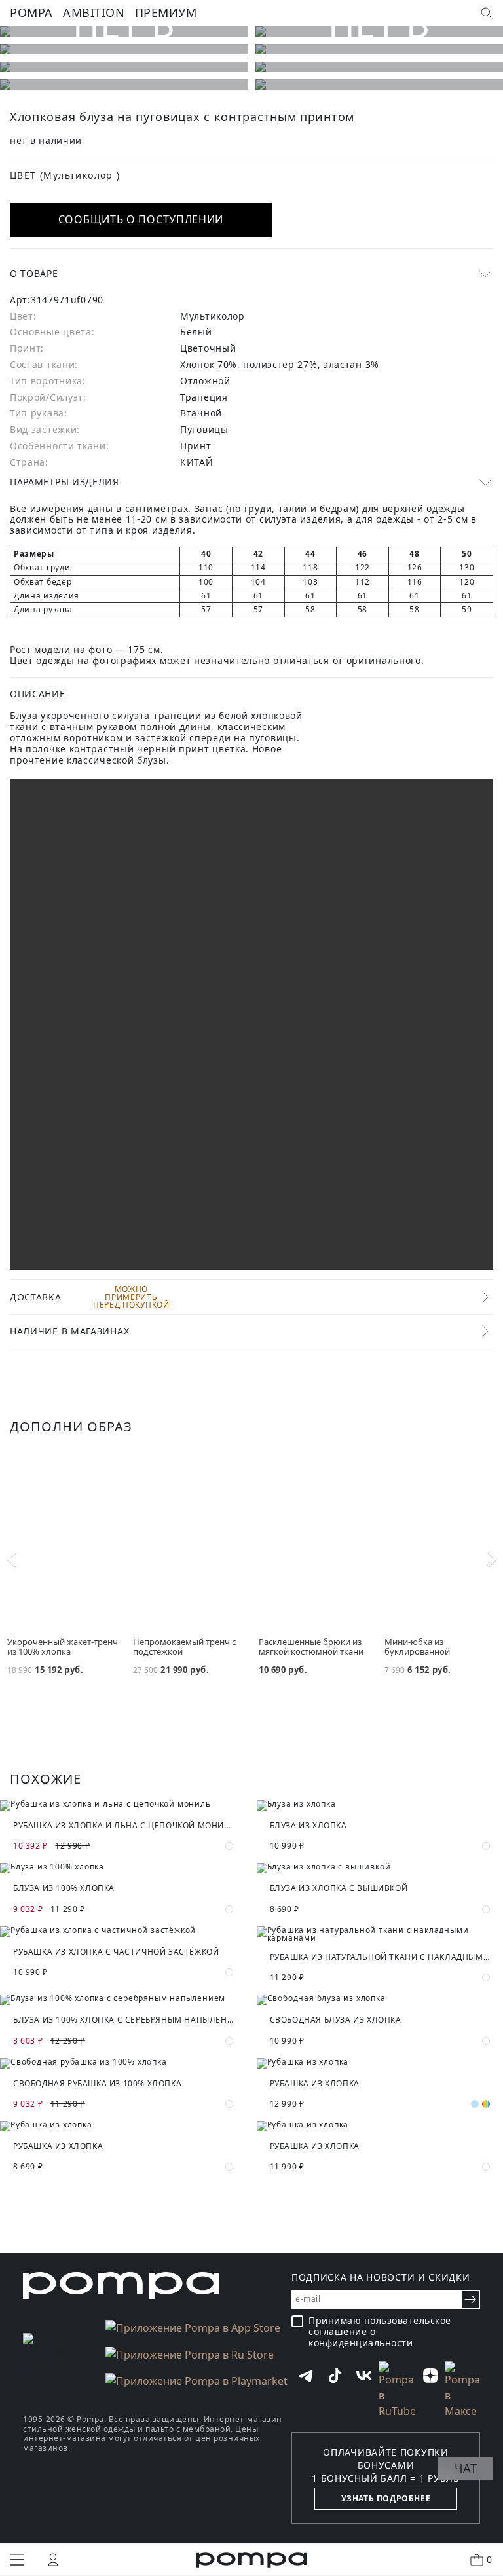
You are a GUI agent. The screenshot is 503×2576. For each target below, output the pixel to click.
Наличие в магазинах (69, 1331)
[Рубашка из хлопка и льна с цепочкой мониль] (123, 1805)
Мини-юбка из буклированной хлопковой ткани (420, 1651)
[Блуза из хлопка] (380, 1805)
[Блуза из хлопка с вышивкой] (380, 1868)
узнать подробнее (386, 2498)
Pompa (31, 12)
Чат (466, 2468)
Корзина (489, 2559)
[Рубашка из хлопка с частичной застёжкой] (123, 1932)
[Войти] (53, 2560)
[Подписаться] (471, 2299)
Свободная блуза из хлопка (336, 2020)
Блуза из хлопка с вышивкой (339, 1888)
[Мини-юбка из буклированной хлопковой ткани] (440, 1542)
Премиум (166, 12)
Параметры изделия (65, 482)
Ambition (94, 12)
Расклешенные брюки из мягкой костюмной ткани (311, 1647)
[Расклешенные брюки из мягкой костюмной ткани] (314, 1542)
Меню (17, 2560)
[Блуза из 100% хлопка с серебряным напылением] (123, 2000)
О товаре (34, 273)
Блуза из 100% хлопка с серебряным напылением (123, 2020)
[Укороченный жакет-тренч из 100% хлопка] (63, 1542)
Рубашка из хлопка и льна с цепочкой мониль (123, 1825)
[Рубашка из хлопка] (380, 2063)
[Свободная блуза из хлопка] (380, 2000)
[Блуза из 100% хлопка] (123, 1868)
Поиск (487, 13)
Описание (38, 694)
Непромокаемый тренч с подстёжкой (184, 1647)
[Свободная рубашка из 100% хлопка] (123, 2063)
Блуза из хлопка (308, 1825)
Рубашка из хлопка (315, 2083)
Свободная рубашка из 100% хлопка (97, 2083)
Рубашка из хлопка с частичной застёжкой (116, 1952)
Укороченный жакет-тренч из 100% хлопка (63, 1647)
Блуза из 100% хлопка (64, 1888)
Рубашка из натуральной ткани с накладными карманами (380, 1957)
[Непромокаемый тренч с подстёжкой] (189, 1542)
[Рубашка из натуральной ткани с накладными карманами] (380, 1934)
